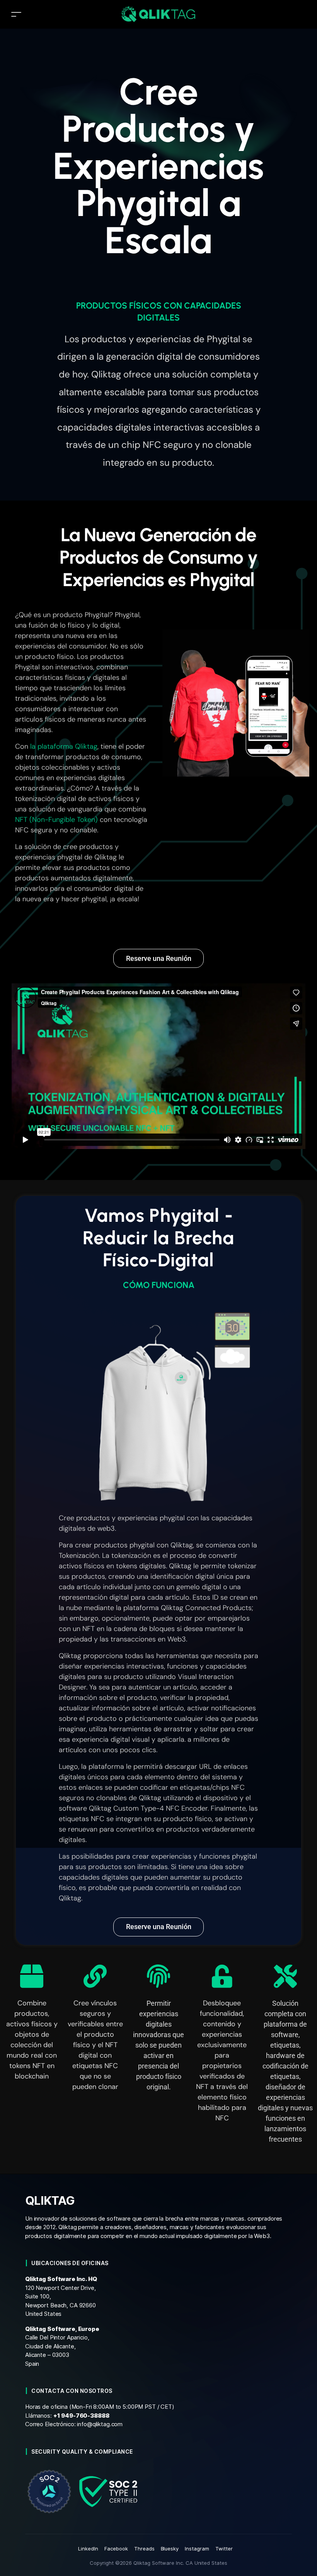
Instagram (197, 2549)
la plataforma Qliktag (64, 746)
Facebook (116, 2549)
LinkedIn (88, 2549)
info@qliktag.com (100, 2424)
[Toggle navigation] (16, 14)
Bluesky (170, 2549)
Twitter (224, 2549)
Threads (144, 2549)
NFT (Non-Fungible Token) (56, 820)
